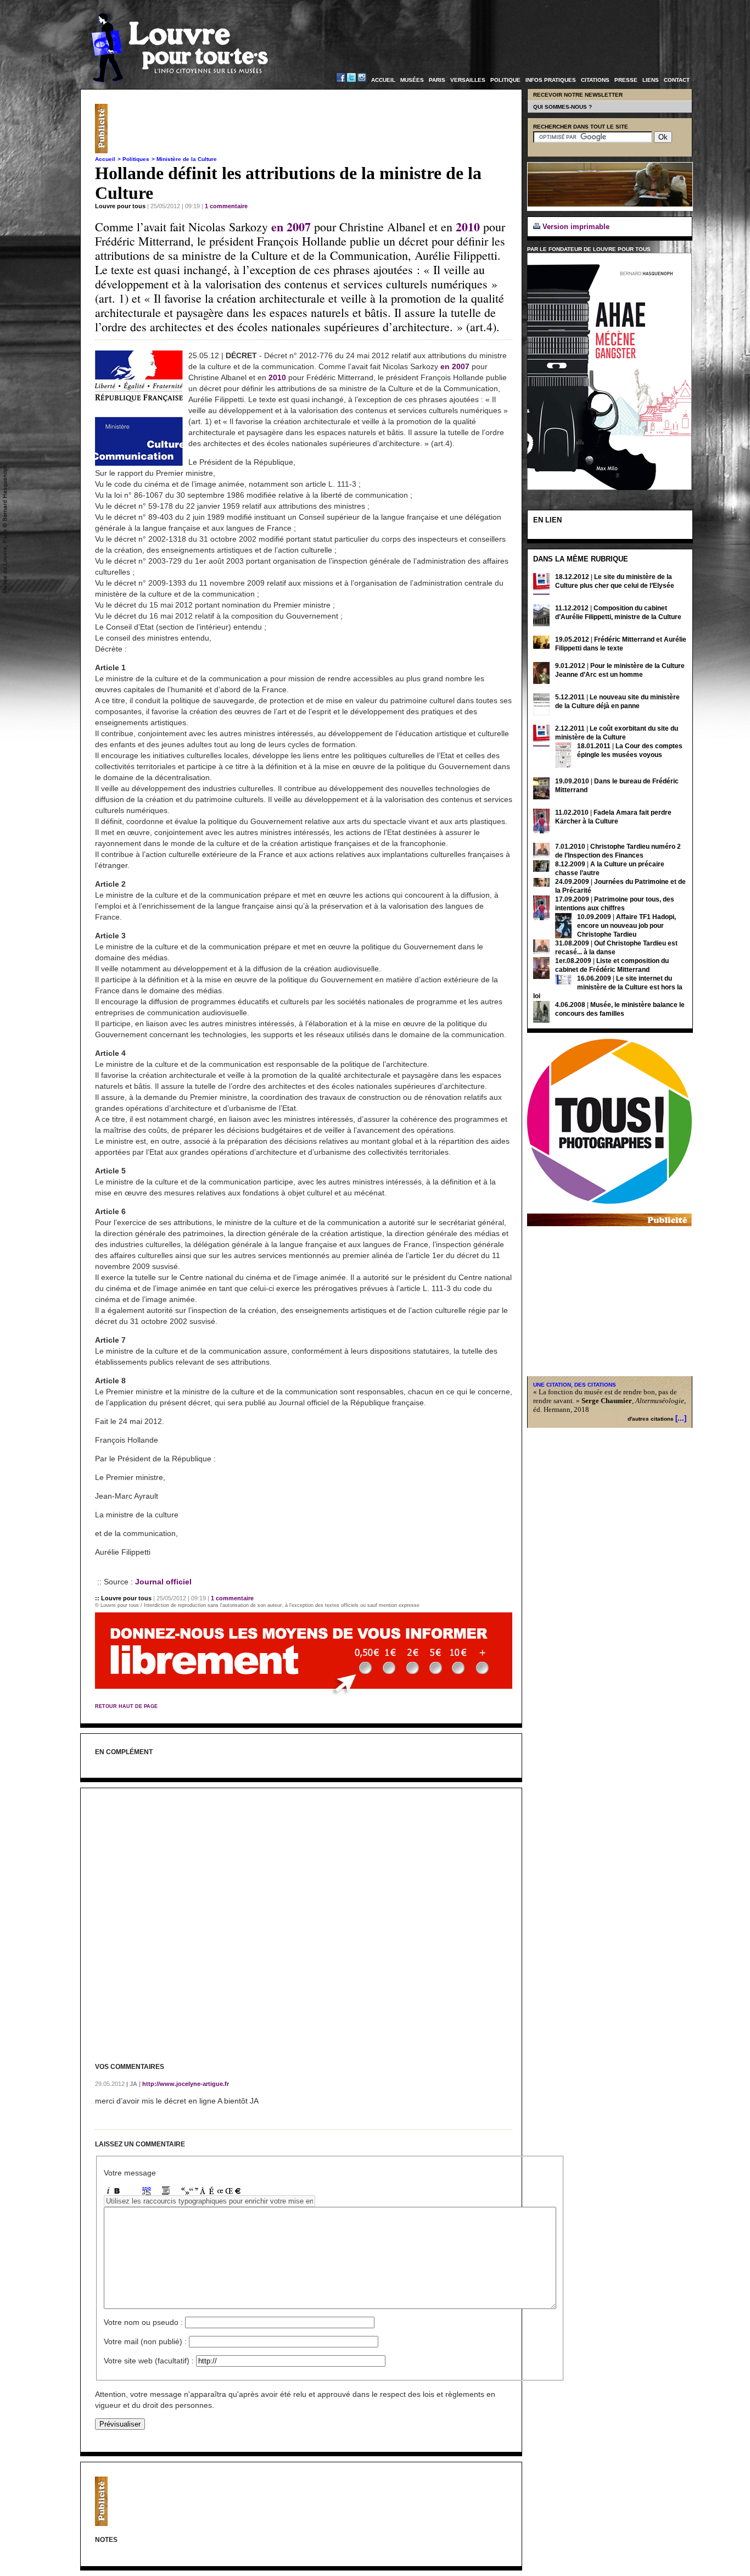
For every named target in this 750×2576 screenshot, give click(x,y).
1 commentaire (226, 206)
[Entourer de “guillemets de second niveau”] (194, 2192)
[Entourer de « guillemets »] (185, 2192)
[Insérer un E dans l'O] (220, 2192)
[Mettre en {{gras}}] (117, 2192)
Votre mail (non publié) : (145, 2341)
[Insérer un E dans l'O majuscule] (229, 2192)
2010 (468, 227)
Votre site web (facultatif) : (149, 2361)
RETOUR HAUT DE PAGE (126, 1706)
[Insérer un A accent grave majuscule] (203, 2192)
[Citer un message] (166, 2192)
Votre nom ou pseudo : (143, 2322)
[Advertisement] (312, 129)
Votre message (130, 2173)
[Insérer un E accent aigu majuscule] (211, 2192)
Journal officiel (163, 1582)
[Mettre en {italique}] (108, 2192)
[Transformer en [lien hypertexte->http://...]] (147, 2192)
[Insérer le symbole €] (238, 2192)
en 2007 (291, 227)
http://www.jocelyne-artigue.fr (185, 2084)
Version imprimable (575, 227)
